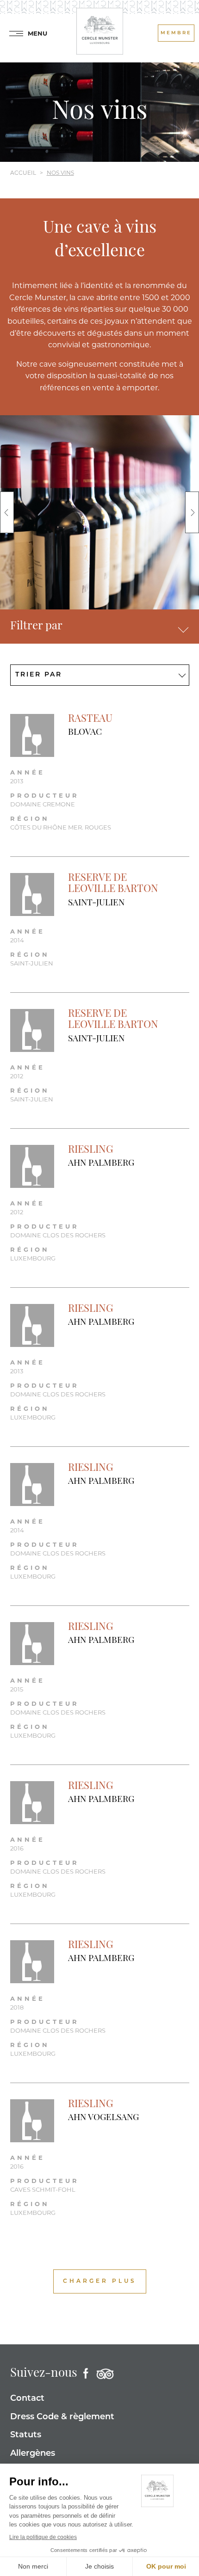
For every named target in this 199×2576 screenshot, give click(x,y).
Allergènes (33, 2454)
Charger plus (100, 2281)
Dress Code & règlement (62, 2417)
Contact (27, 2399)
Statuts (26, 2435)
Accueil (23, 173)
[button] (7, 512)
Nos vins (60, 173)
